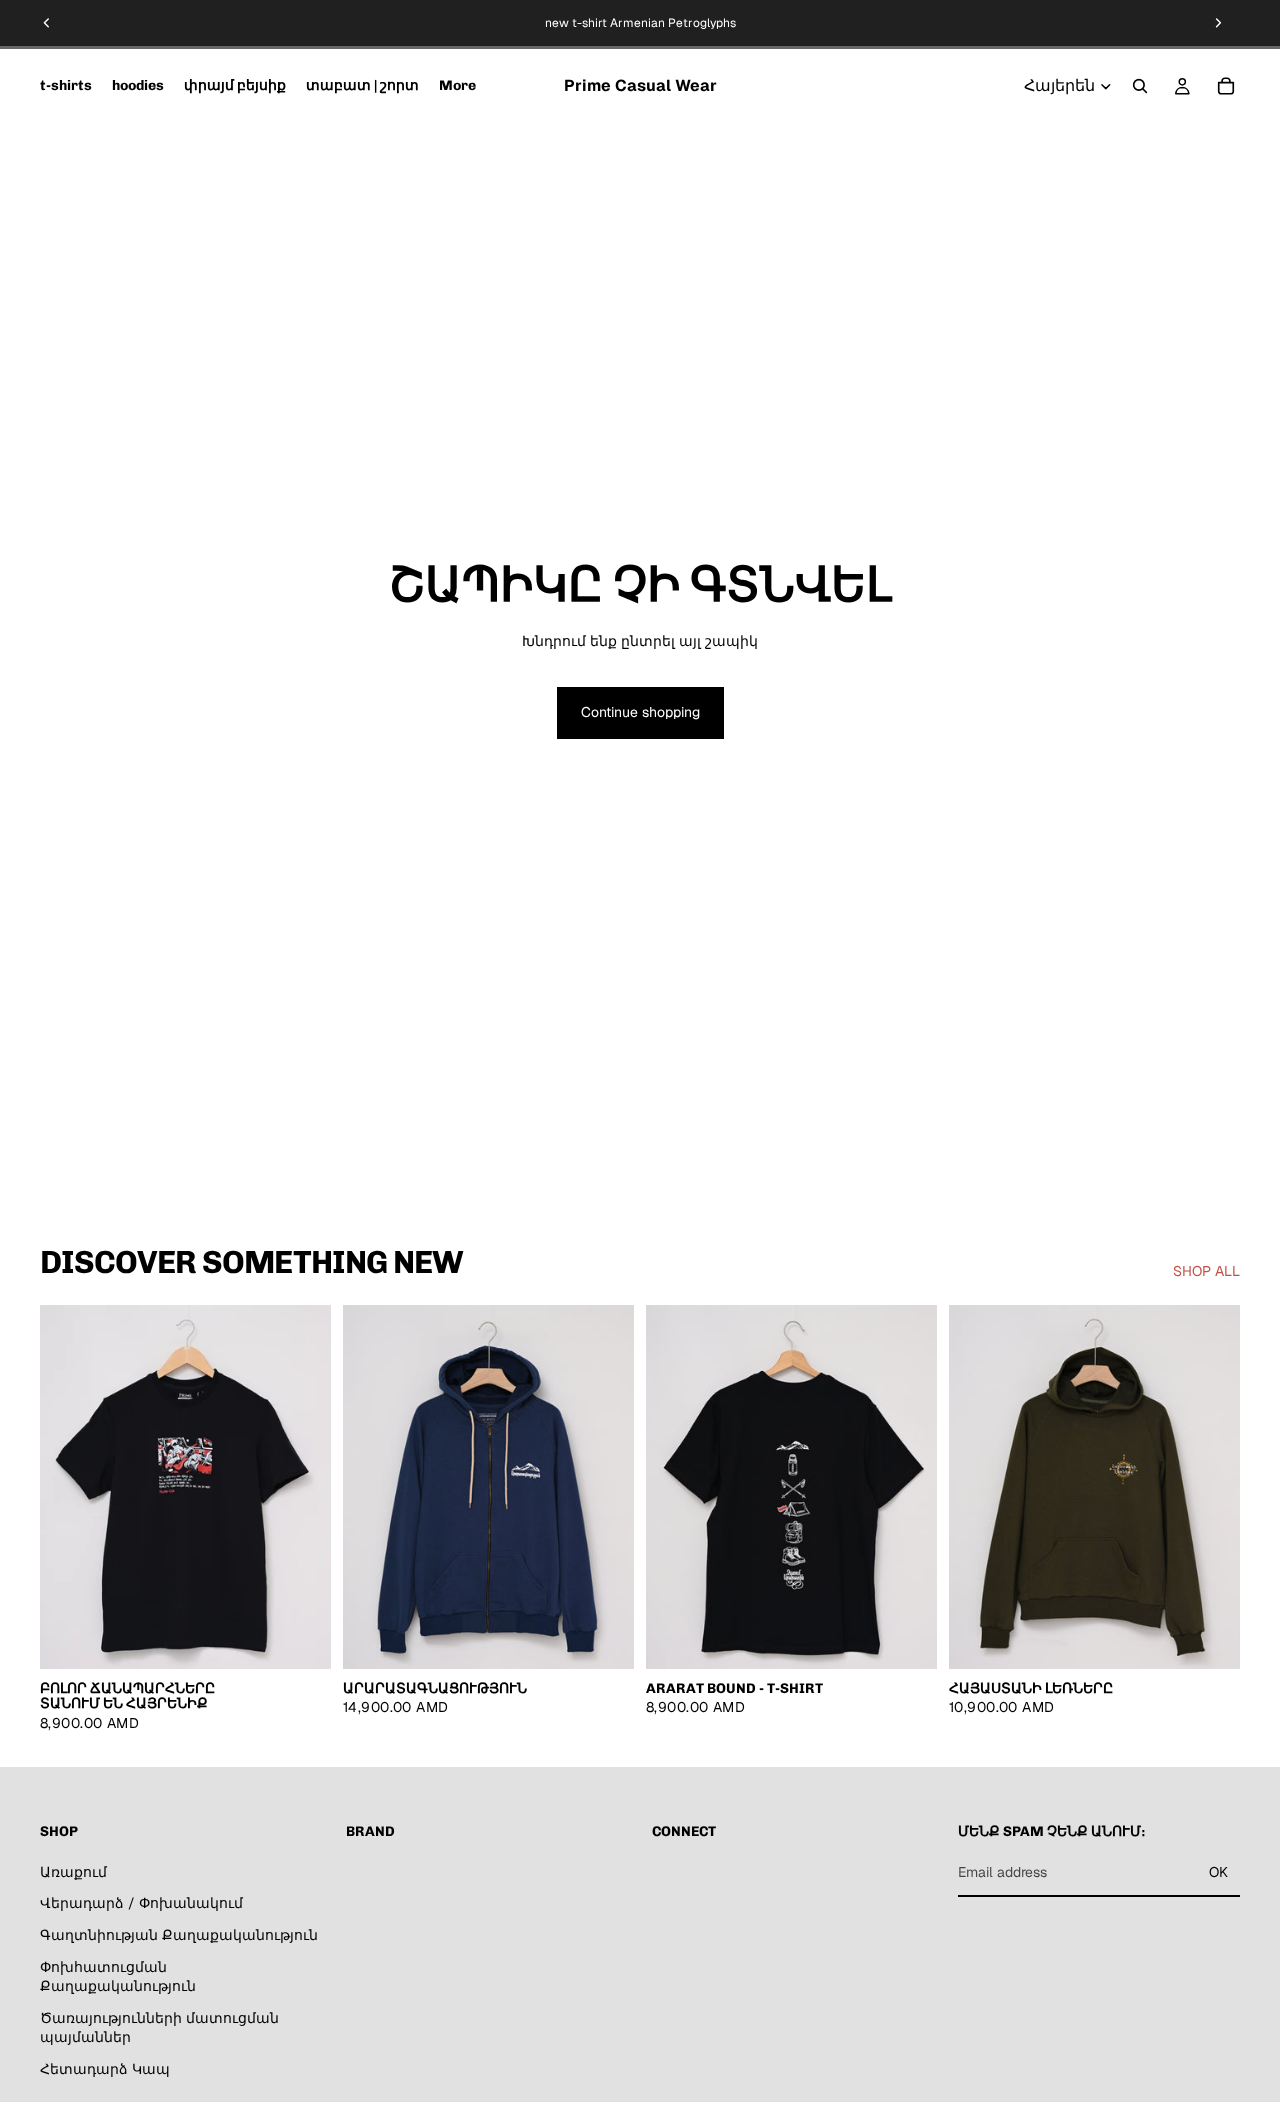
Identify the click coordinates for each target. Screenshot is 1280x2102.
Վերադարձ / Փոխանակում (141, 1903)
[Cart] (1226, 86)
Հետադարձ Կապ (105, 2069)
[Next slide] (1218, 23)
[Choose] (300, 1638)
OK (1218, 1872)
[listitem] (457, 86)
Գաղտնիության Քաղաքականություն (179, 1935)
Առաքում (73, 1872)
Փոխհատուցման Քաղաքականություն (118, 1977)
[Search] (1140, 86)
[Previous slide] (47, 23)
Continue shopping (640, 712)
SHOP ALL (1206, 1271)
